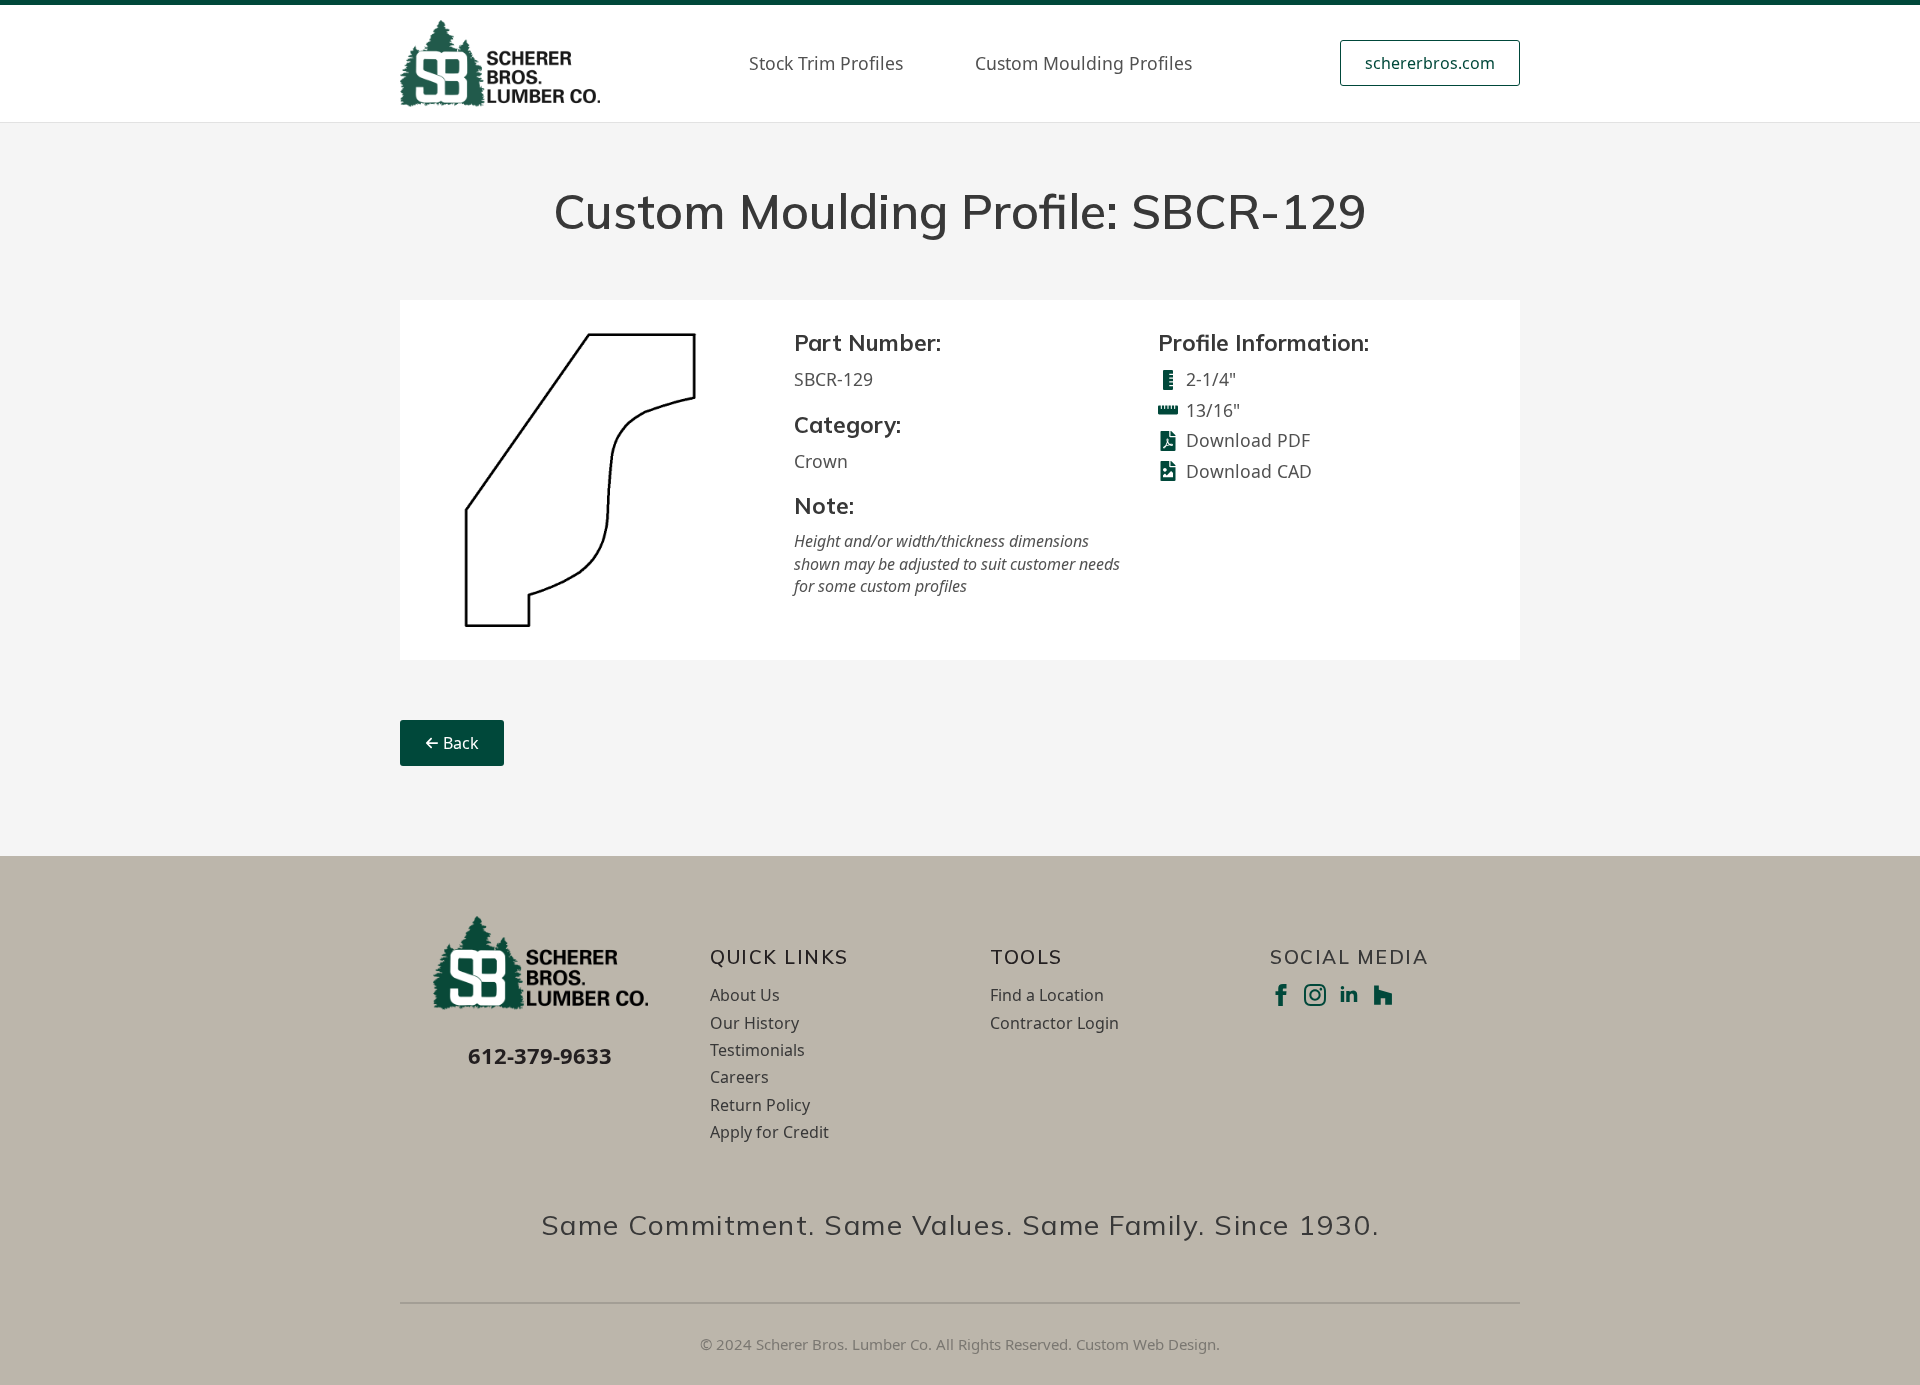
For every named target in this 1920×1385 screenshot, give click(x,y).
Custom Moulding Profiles (1083, 63)
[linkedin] (1349, 995)
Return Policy (760, 1105)
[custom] (1383, 995)
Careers (739, 1077)
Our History (754, 1023)
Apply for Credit (769, 1132)
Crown (821, 461)
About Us (745, 995)
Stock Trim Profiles (826, 63)
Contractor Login (1054, 1023)
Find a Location (1047, 995)
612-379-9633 (540, 1055)
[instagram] (1315, 995)
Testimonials (757, 1050)
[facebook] (1281, 995)
